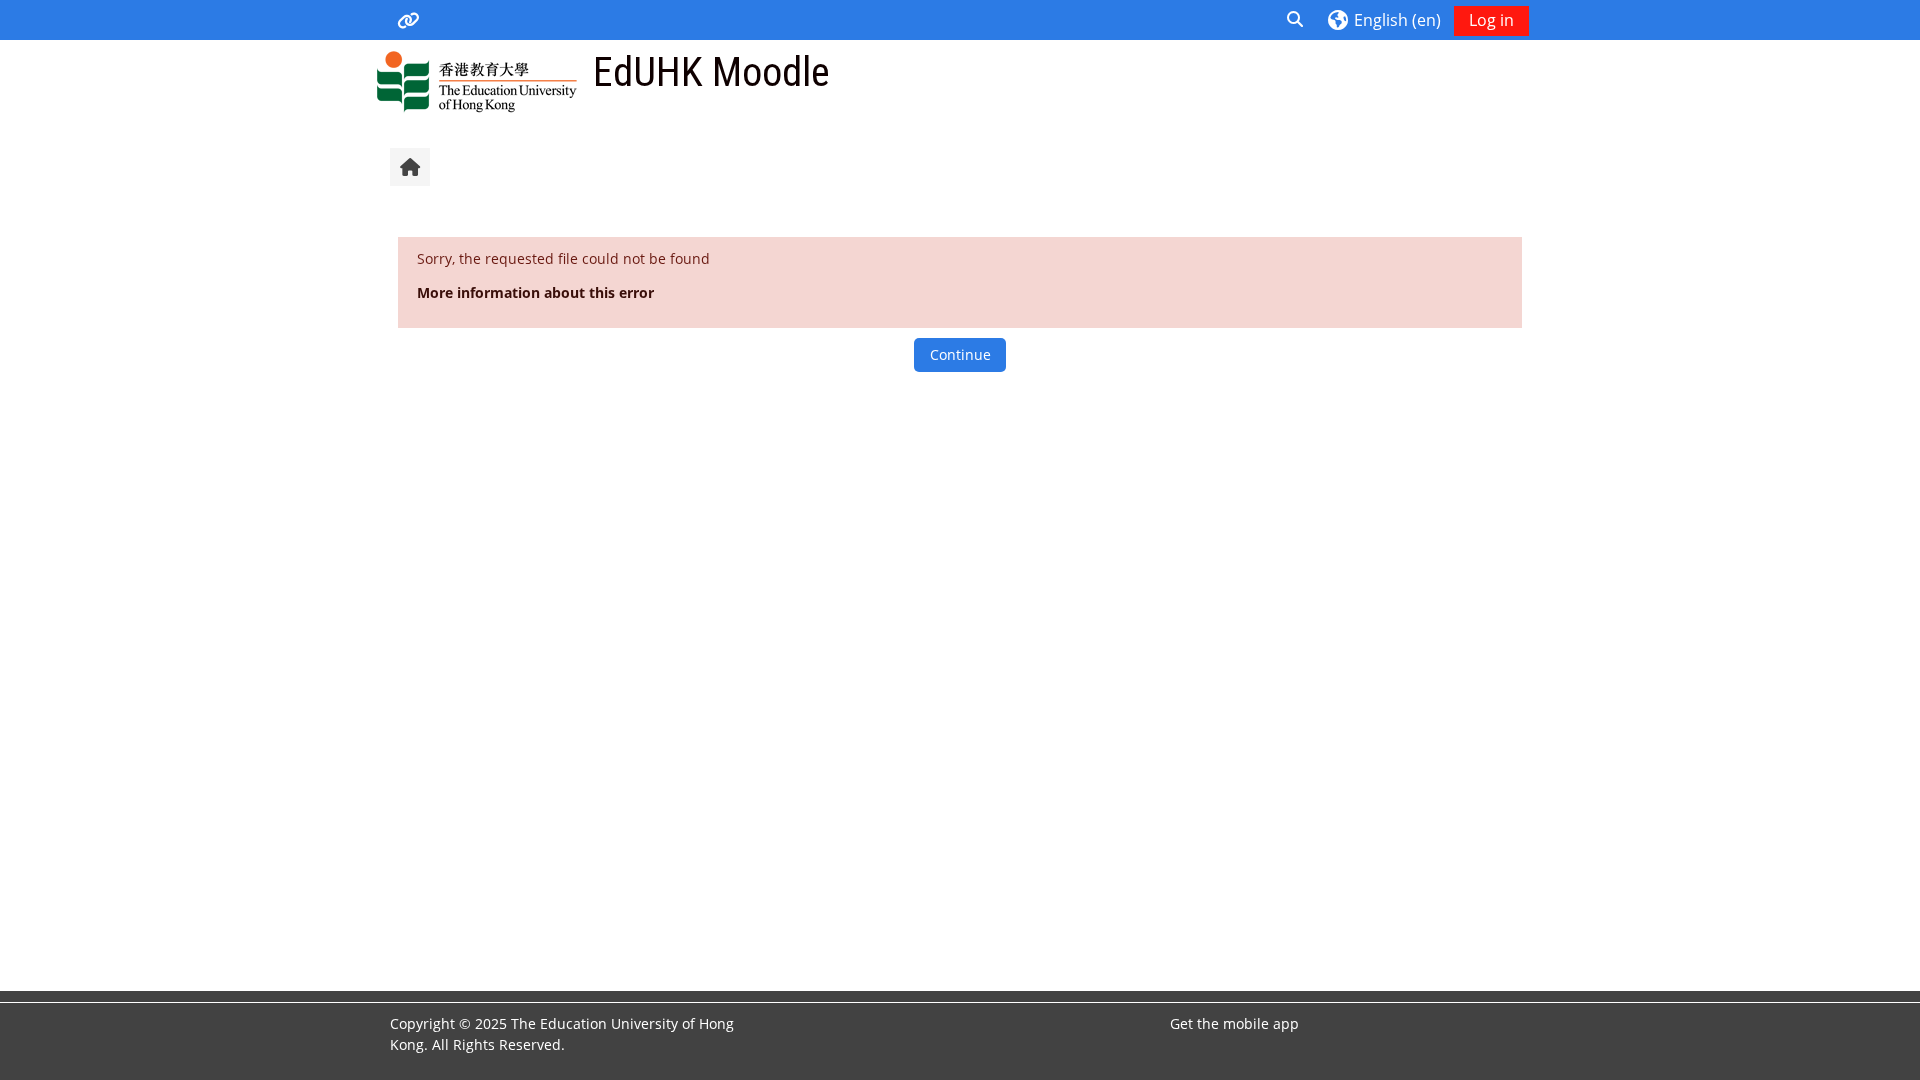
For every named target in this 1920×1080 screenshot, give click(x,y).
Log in (1491, 20)
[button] (1295, 20)
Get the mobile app (1234, 1023)
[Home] (476, 80)
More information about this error (535, 292)
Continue (960, 354)
